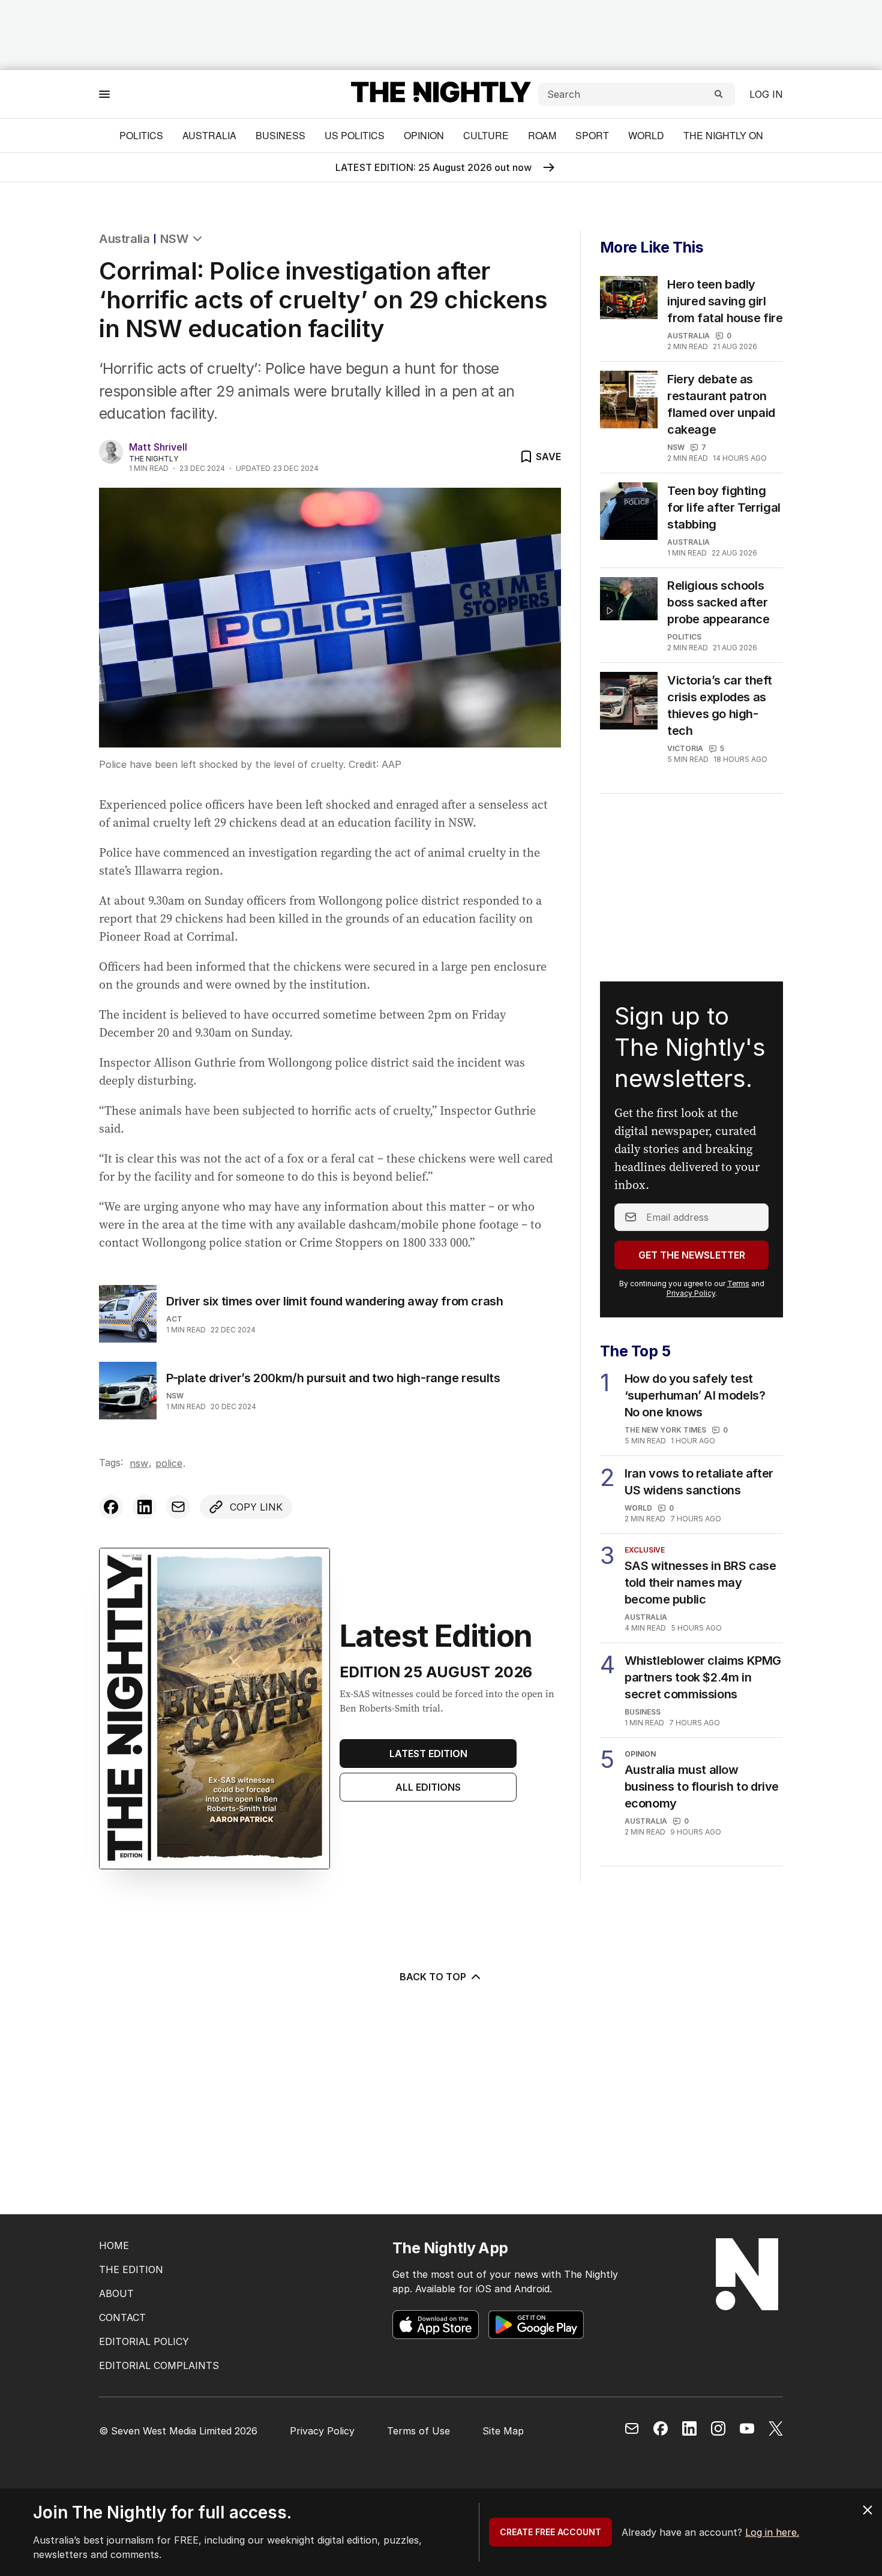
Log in (766, 94)
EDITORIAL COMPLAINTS (159, 2365)
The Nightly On (723, 135)
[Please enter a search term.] (719, 94)
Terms (738, 1284)
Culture (486, 135)
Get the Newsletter (692, 1255)
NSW (174, 239)
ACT (174, 1319)
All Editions (428, 1787)
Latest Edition (428, 1754)
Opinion (424, 135)
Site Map (503, 2431)
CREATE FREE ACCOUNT (550, 2532)
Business (280, 135)
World (646, 135)
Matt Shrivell (158, 447)
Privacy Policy (691, 1293)
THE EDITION (131, 2269)
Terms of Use (418, 2431)
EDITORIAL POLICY (144, 2341)
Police (169, 1463)
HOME (114, 2245)
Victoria (685, 748)
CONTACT (122, 2317)
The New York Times (665, 1430)
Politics (141, 135)
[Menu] (104, 94)
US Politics (355, 135)
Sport (592, 135)
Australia (209, 135)
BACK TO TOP (433, 1977)
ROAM (542, 135)
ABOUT (116, 2293)
